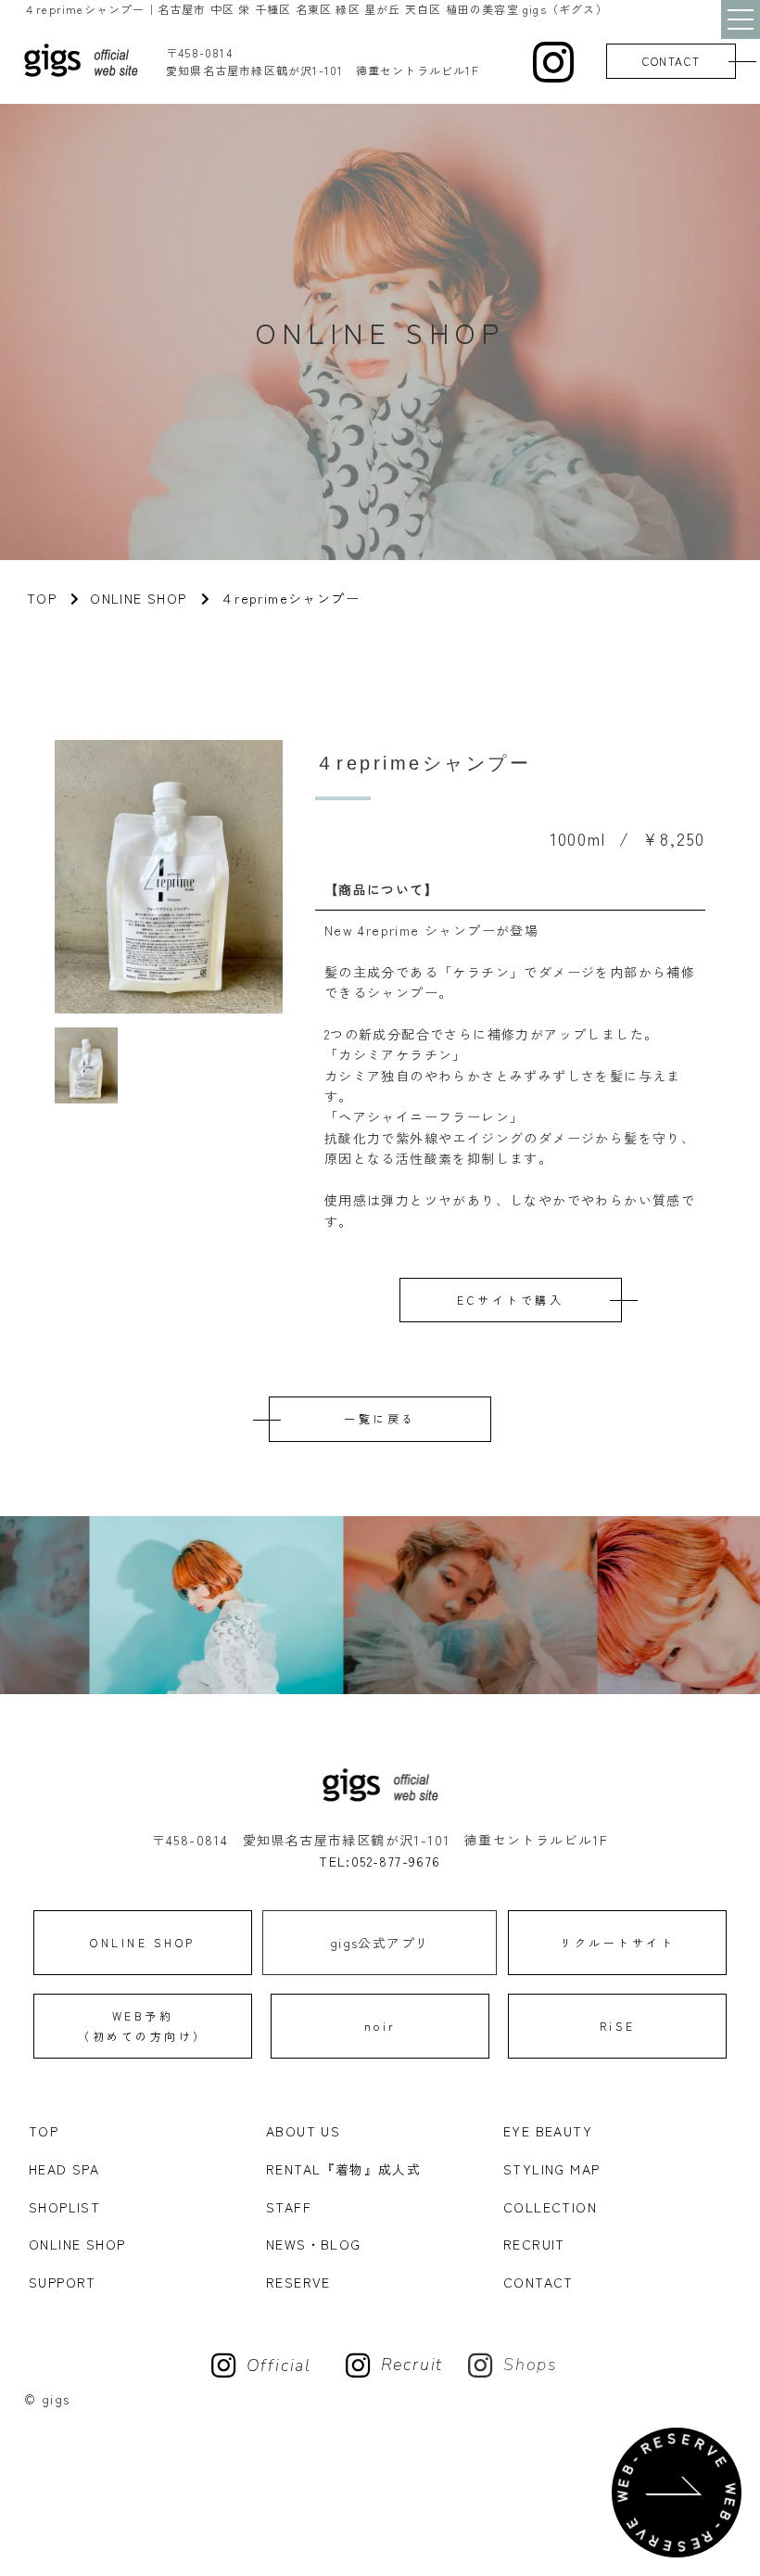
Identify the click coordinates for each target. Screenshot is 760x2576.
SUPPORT (63, 2282)
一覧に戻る (380, 1418)
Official (279, 2366)
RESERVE (298, 2282)
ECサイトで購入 (510, 1300)
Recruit (412, 2365)
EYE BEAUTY (548, 2131)
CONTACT (671, 61)
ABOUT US (303, 2131)
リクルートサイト (617, 1942)
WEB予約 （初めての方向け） (143, 2026)
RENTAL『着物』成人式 (343, 2169)
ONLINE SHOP (138, 598)
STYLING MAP (551, 2169)
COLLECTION (550, 2207)
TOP (44, 2131)
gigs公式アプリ (380, 1943)
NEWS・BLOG (314, 2244)
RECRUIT (534, 2244)
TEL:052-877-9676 (380, 1861)
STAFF (289, 2207)
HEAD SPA (64, 2169)
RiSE (618, 2026)
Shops (531, 2365)
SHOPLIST (64, 2207)
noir (380, 2026)
